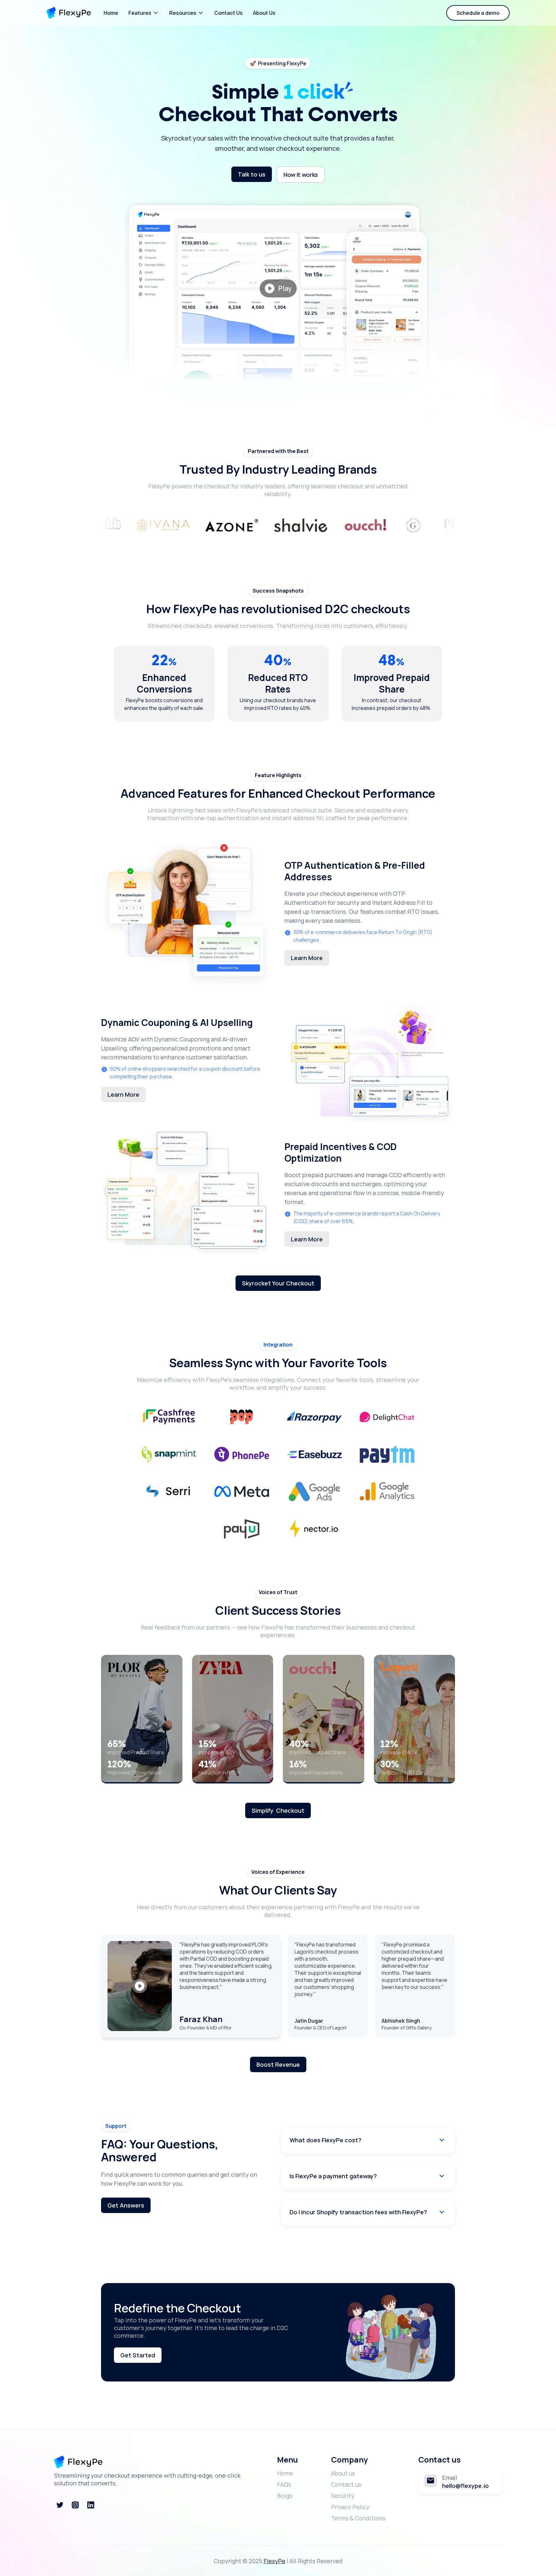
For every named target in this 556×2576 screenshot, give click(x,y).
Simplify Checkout (278, 1810)
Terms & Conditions (358, 2518)
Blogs (285, 2496)
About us (343, 2473)
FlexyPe (274, 2561)
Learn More (307, 958)
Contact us (346, 2484)
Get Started (138, 2355)
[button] (144, 13)
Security (343, 2496)
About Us (264, 13)
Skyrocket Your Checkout (278, 1283)
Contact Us (228, 13)
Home (111, 13)
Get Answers (126, 2205)
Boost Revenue (278, 2064)
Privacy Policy (350, 2507)
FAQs (284, 2484)
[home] (69, 13)
